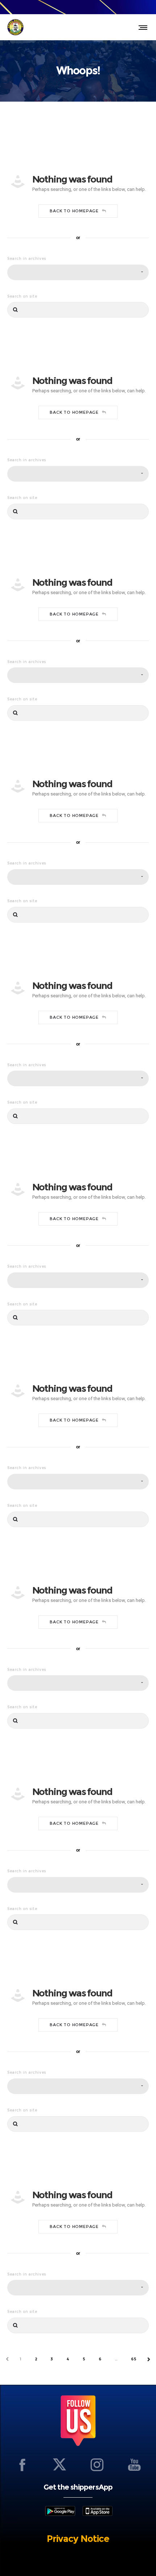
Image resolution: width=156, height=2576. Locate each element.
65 (134, 2359)
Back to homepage (74, 211)
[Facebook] (22, 2465)
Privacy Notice (78, 2539)
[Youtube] (134, 2465)
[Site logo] (15, 27)
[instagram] (97, 2465)
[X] (59, 2465)
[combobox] (78, 272)
